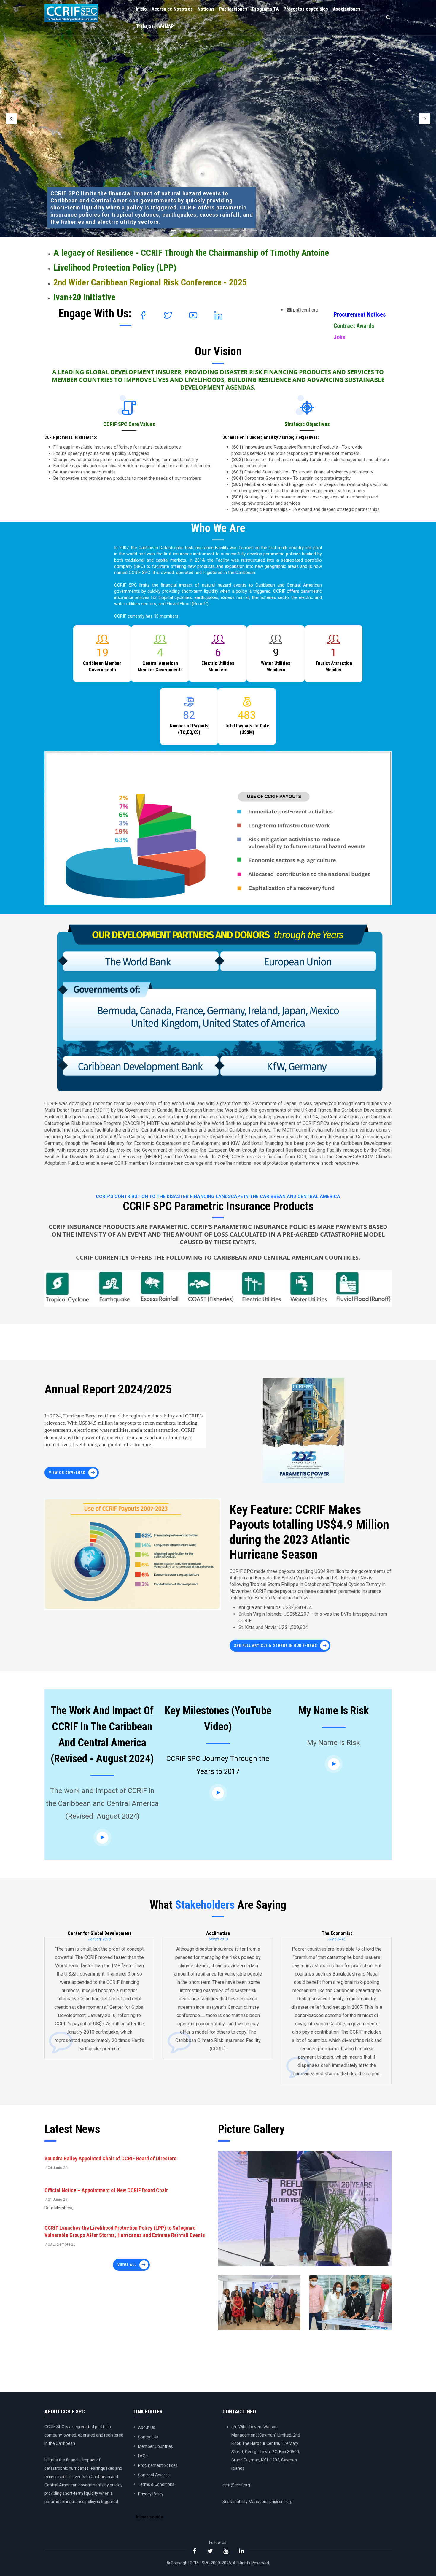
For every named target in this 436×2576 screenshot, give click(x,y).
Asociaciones (347, 9)
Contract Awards (354, 326)
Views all (127, 2265)
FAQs (143, 2456)
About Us (147, 2427)
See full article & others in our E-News (276, 1646)
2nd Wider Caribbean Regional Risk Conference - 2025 (150, 282)
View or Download (67, 1473)
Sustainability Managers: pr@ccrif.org (257, 2502)
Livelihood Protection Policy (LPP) (115, 267)
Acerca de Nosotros (172, 9)
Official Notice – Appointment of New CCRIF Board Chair (106, 2190)
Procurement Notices (360, 314)
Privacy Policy (151, 2494)
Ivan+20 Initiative (84, 297)
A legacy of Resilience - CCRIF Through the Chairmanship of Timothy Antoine (191, 253)
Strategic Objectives (307, 424)
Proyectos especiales (306, 9)
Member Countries (155, 2446)
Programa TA (265, 9)
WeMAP (166, 26)
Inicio (141, 9)
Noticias (206, 9)
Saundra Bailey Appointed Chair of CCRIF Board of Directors (110, 2158)
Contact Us (148, 2437)
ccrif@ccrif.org (236, 2485)
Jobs (340, 337)
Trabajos (145, 26)
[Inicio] (71, 12)
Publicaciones (233, 9)
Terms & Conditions (156, 2484)
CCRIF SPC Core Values (129, 424)
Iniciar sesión (149, 2517)
